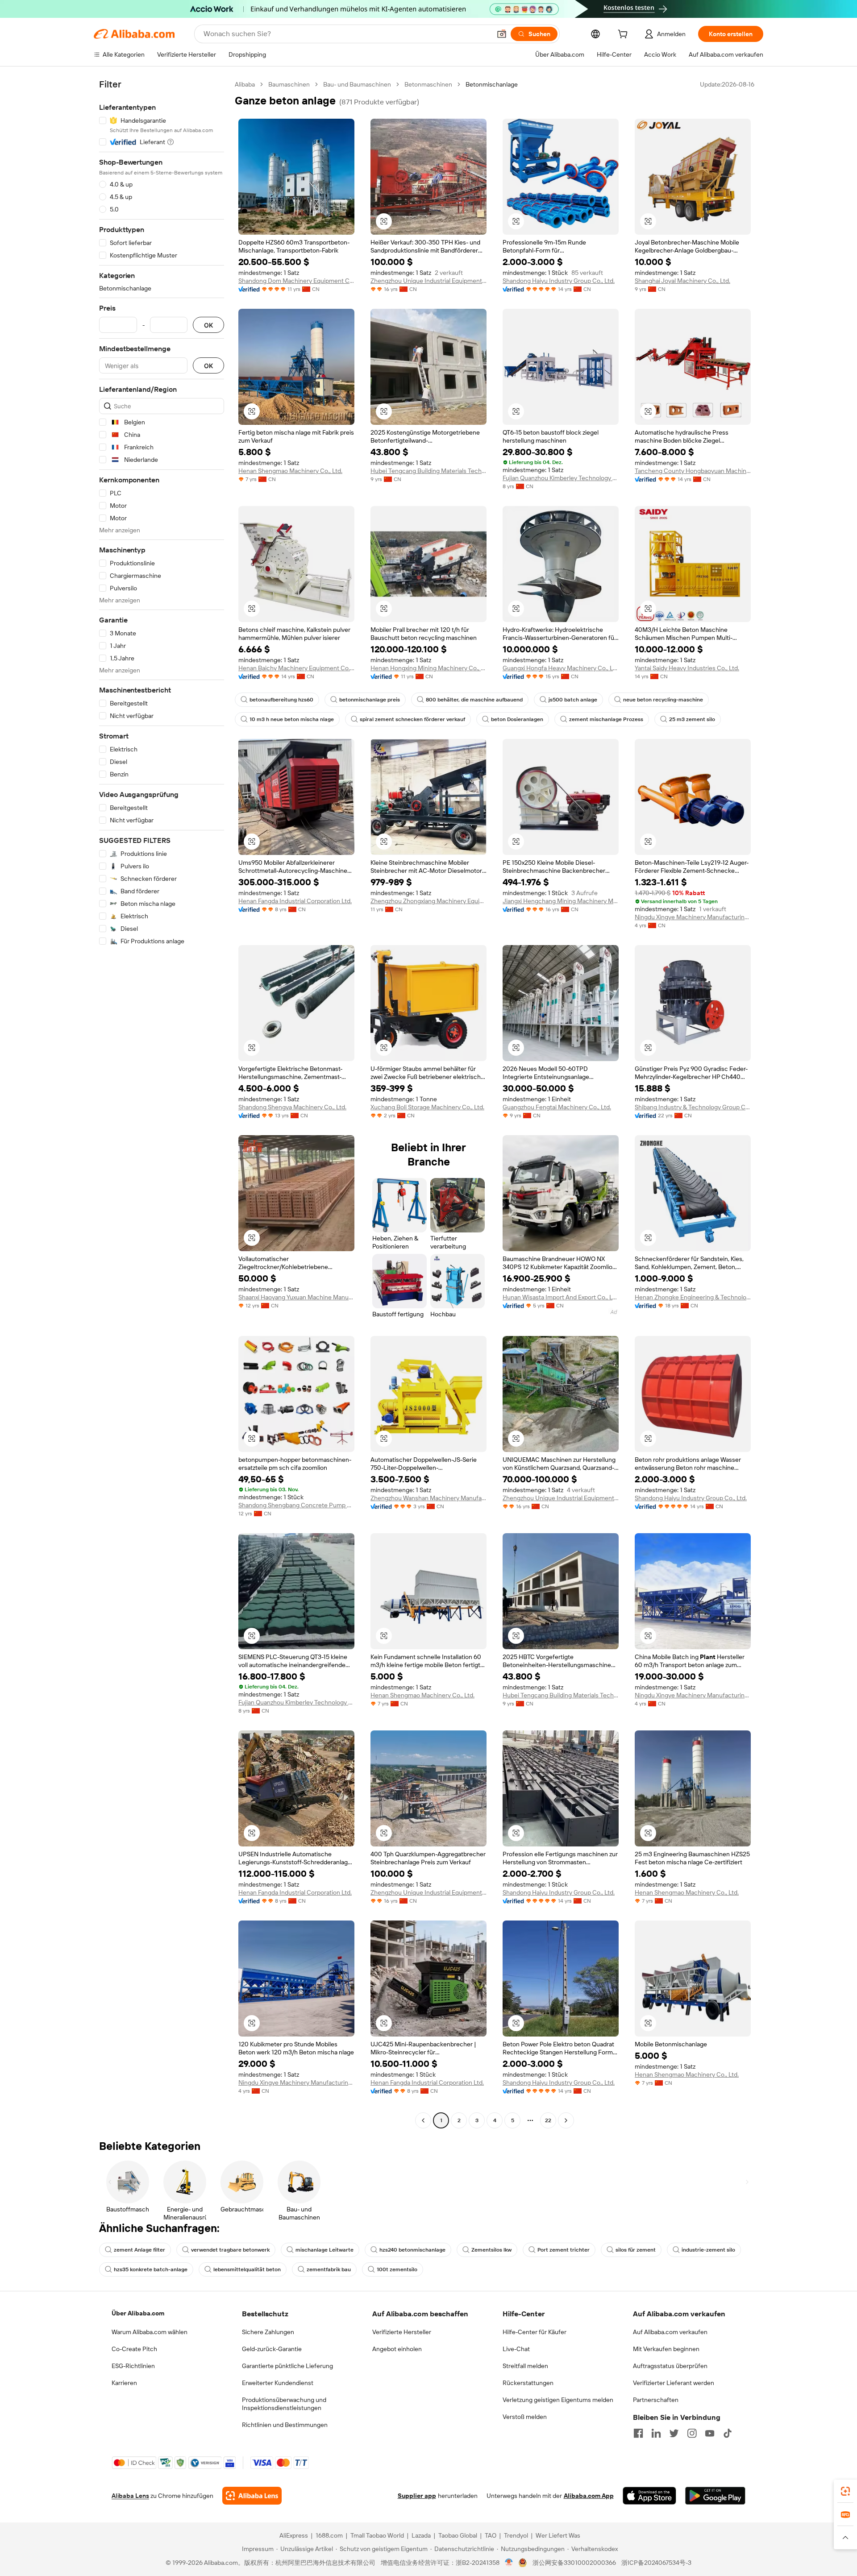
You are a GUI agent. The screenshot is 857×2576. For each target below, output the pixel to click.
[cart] (624, 35)
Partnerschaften (656, 2400)
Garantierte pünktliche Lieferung (287, 2366)
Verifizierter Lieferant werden (674, 2383)
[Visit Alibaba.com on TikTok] (728, 2433)
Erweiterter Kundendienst (278, 2383)
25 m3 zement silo (692, 719)
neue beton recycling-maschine (663, 700)
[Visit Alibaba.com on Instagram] (692, 2433)
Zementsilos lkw (491, 2250)
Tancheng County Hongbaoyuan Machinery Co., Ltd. (693, 471)
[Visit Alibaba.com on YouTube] (710, 2433)
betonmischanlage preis (370, 700)
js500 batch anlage (573, 700)
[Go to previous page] (423, 2120)
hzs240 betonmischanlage (412, 2250)
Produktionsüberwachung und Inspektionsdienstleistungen (284, 2404)
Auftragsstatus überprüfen (670, 2366)
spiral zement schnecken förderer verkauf (412, 719)
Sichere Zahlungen (268, 2332)
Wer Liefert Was (558, 2535)
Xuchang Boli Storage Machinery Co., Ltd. (427, 1107)
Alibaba (245, 84)
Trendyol (516, 2535)
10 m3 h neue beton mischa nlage (292, 719)
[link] (845, 2491)
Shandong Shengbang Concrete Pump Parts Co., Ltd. (296, 1505)
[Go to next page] (566, 2120)
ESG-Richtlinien (133, 2366)
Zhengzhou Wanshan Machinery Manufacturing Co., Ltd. (428, 1498)
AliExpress (294, 2535)
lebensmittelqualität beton (247, 2269)
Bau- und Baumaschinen (357, 84)
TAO (491, 2535)
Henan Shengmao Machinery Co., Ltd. (290, 471)
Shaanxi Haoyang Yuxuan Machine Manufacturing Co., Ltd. (296, 1297)
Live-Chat (516, 2349)
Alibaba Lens (130, 2496)
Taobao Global (458, 2535)
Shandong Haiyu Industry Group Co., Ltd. (559, 281)
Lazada (421, 2535)
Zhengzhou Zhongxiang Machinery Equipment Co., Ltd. (428, 901)
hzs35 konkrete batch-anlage (151, 2269)
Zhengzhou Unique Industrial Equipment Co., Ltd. (428, 281)
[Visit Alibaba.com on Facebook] (638, 2433)
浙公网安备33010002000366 (574, 2563)
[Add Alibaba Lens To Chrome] (252, 2496)
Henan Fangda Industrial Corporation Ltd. (295, 901)
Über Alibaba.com (138, 2313)
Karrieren (124, 2383)
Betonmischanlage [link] (492, 84)
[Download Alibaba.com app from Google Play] (715, 2496)
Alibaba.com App (589, 2496)
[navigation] (162, 1103)
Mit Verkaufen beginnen (666, 2349)
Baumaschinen (289, 84)
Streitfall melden (525, 2366)
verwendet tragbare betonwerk (230, 2250)
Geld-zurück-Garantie (272, 2349)
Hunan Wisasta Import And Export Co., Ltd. (561, 1297)
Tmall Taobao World (377, 2535)
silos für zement (636, 2250)
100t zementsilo (397, 2269)
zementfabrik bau (329, 2269)
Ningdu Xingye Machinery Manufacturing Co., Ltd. (693, 917)
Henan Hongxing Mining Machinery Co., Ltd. (428, 668)
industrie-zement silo (708, 2250)
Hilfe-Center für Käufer (535, 2332)
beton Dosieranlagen (517, 719)
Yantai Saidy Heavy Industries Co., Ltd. (687, 668)
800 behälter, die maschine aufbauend (474, 700)
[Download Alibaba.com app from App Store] (649, 2496)
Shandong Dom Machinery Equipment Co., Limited (296, 281)
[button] (502, 34)
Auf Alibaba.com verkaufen (670, 2332)
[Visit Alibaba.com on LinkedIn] (656, 2433)
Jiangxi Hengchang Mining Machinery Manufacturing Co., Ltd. (561, 901)
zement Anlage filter (139, 2250)
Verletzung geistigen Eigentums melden (558, 2400)
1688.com (329, 2535)
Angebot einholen (397, 2349)
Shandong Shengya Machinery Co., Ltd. (292, 1107)
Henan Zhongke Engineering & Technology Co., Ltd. (693, 1297)
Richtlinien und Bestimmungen (285, 2425)
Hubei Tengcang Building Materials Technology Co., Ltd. (428, 471)
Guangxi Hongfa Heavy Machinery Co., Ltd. (561, 668)
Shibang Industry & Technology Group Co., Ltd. (693, 1107)
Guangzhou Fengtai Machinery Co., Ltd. (557, 1107)
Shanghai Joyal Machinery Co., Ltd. (682, 281)
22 (548, 2120)
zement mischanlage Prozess (606, 719)
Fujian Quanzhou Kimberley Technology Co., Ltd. (561, 478)
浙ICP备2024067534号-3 (656, 2563)
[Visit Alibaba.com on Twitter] (674, 2433)
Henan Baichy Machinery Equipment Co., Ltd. (296, 668)
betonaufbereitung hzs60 (281, 700)
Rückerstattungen (528, 2383)
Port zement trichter (564, 2250)
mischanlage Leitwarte (324, 2250)
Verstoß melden (525, 2417)
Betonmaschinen (428, 84)
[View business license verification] (509, 2563)
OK (208, 325)
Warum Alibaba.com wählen (150, 2332)
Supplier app (417, 2496)
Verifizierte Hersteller (402, 2332)
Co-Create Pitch (134, 2349)
